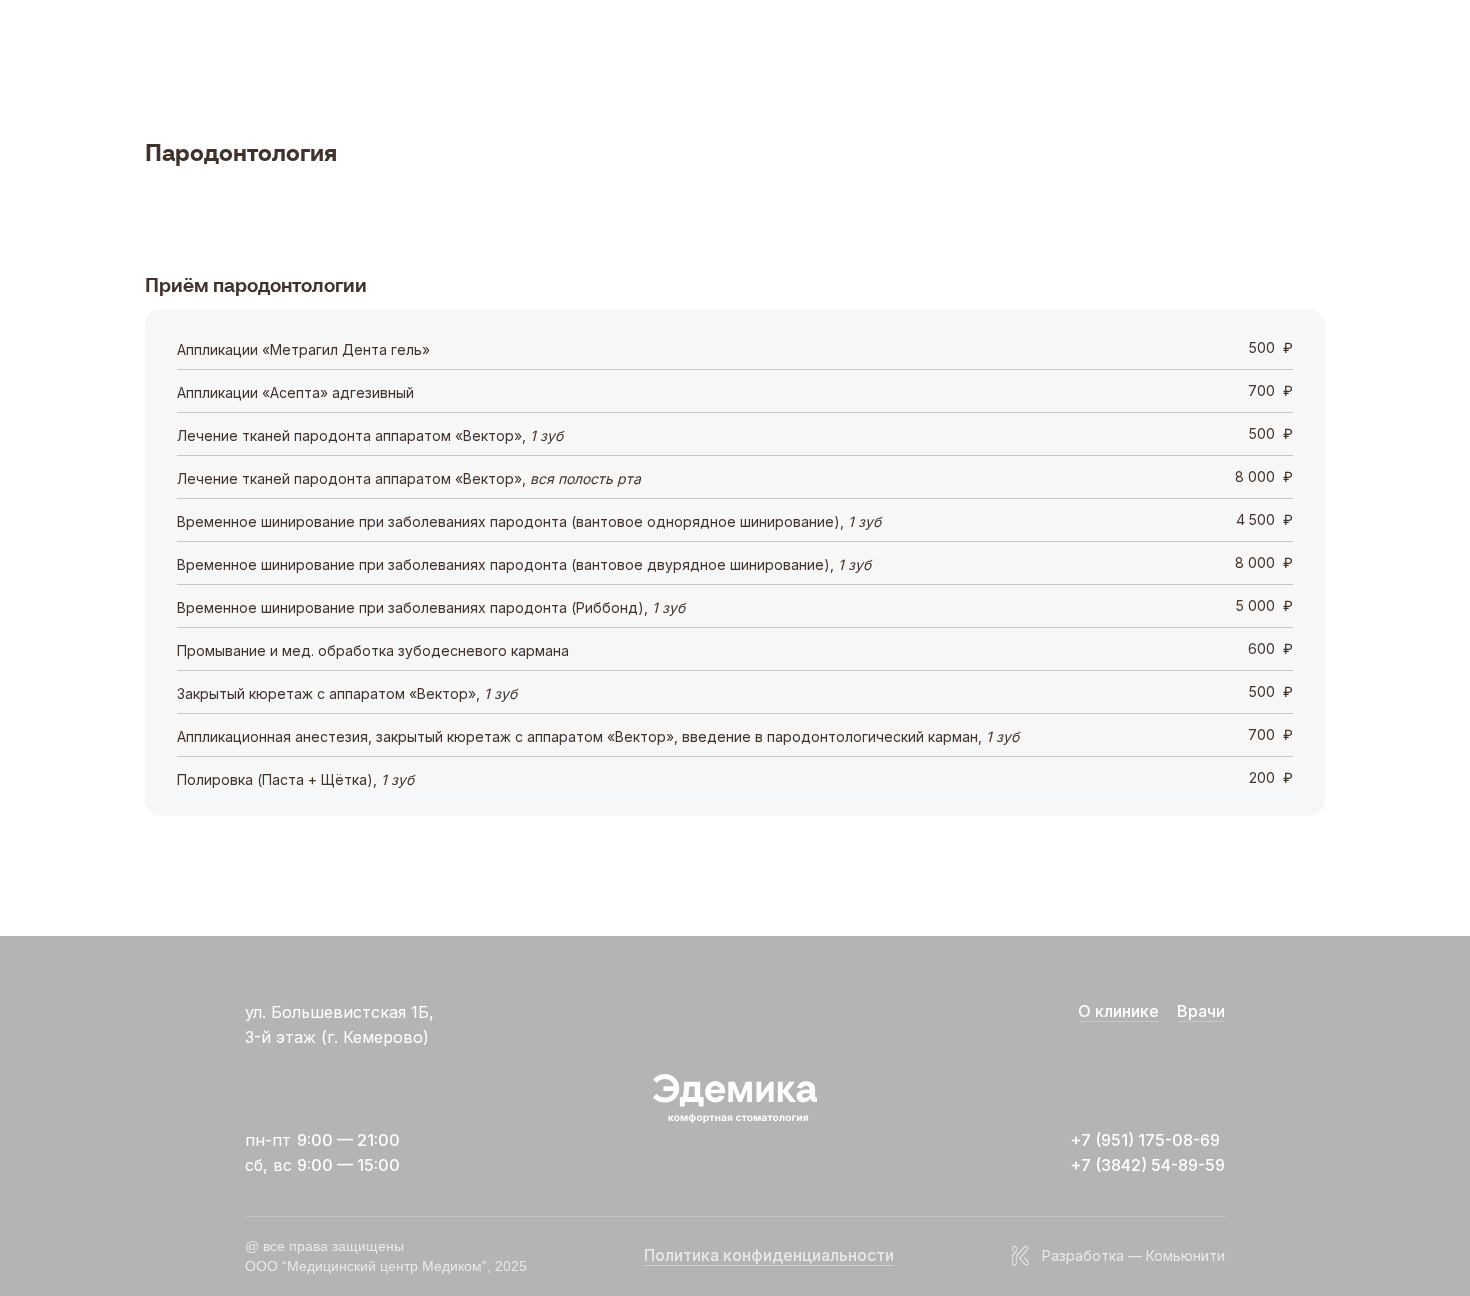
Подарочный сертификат (724, 42)
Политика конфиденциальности (769, 1255)
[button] (378, 43)
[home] (212, 43)
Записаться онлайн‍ (1094, 42)
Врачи (449, 42)
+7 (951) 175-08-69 (1246, 42)
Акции (598, 42)
